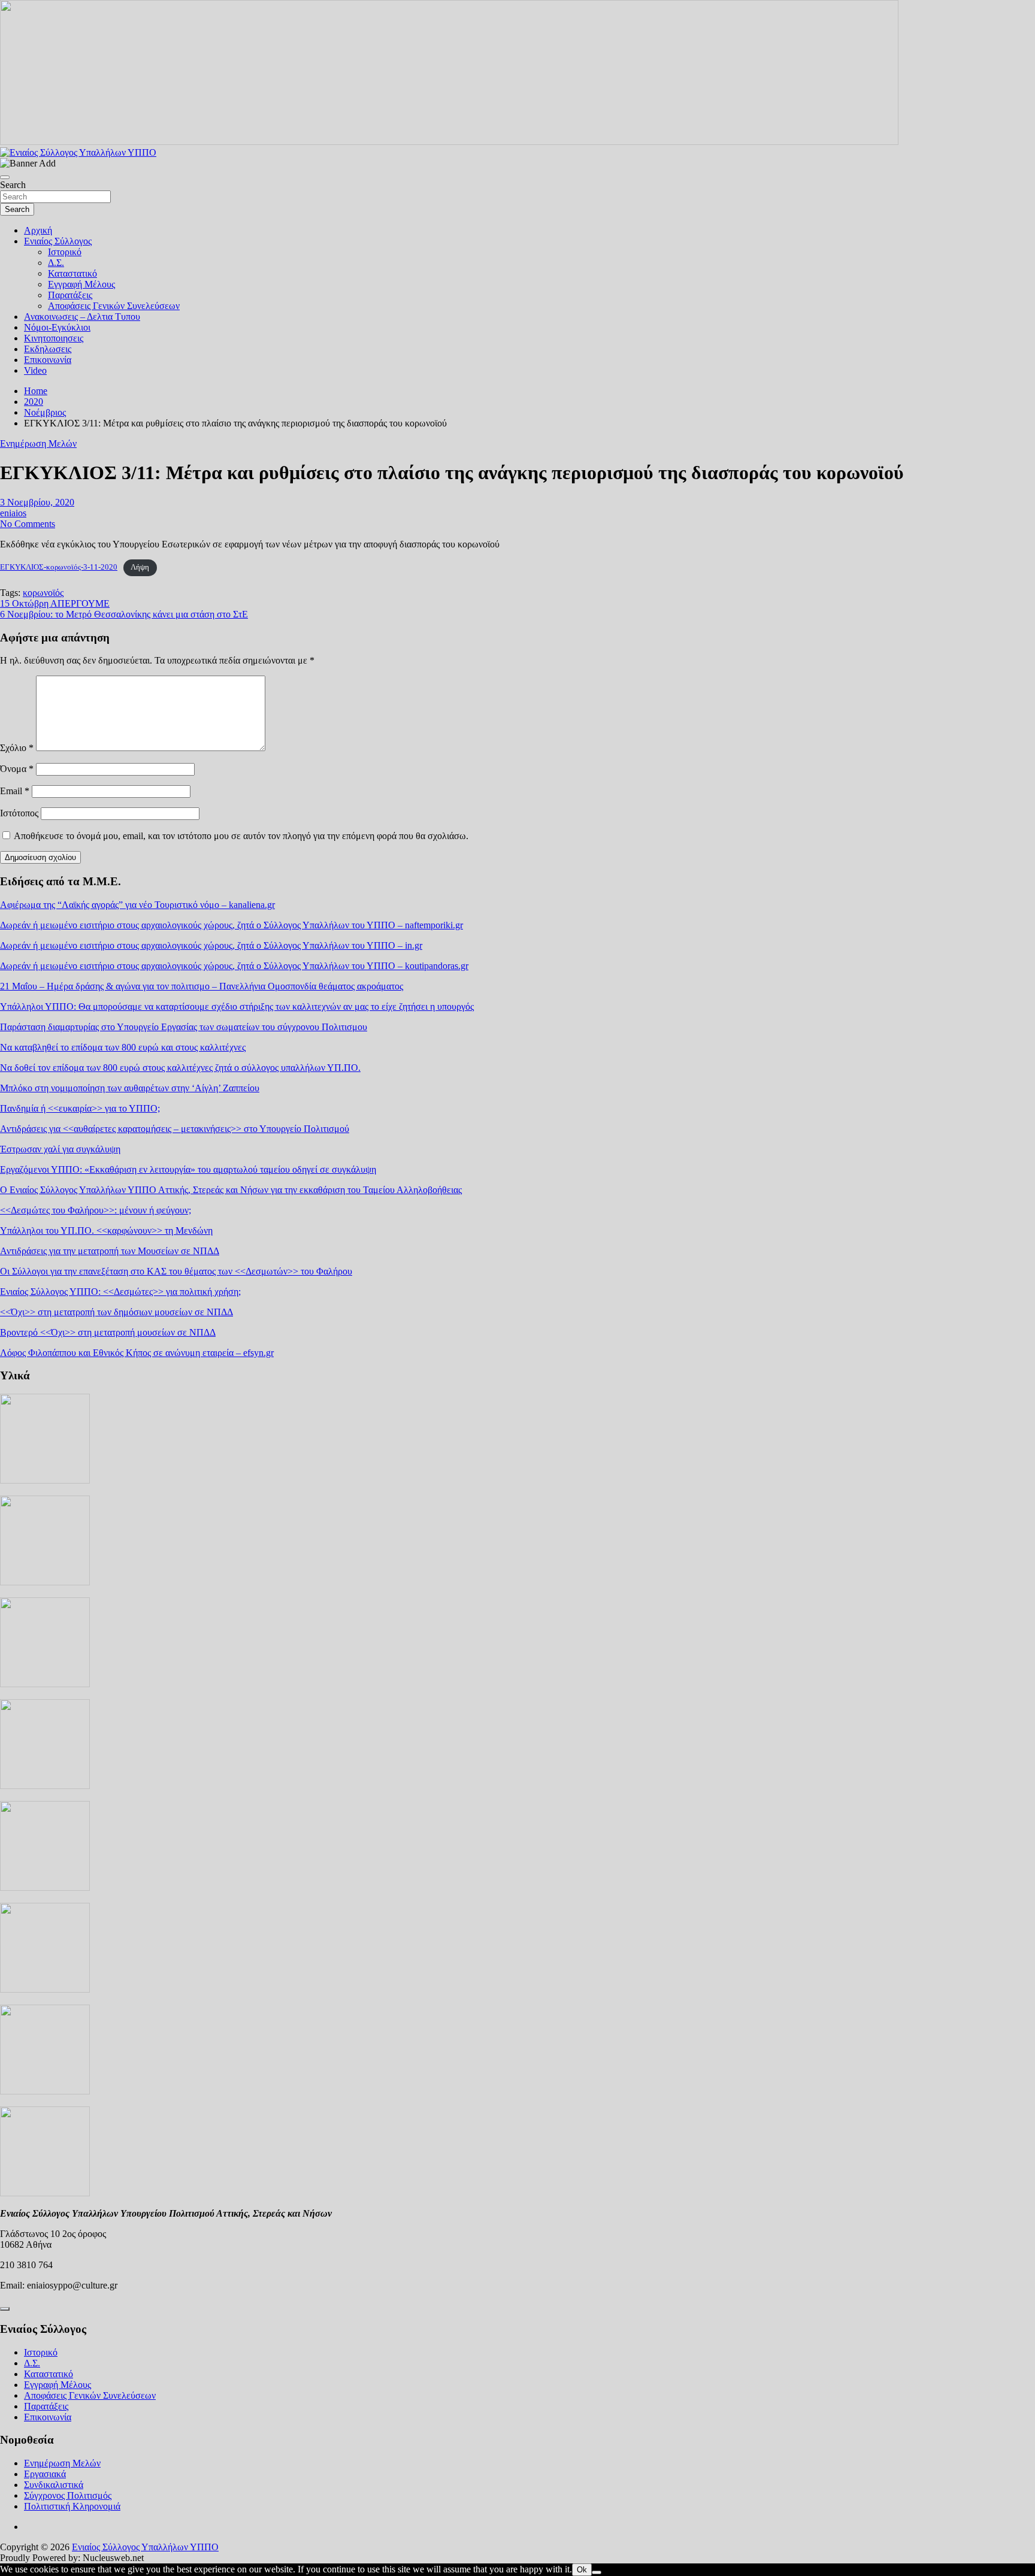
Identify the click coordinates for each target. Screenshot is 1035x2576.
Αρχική (38, 230)
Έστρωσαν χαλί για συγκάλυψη (60, 1149)
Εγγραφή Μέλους (81, 284)
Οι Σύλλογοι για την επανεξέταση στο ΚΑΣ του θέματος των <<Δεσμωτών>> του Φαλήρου (176, 1271)
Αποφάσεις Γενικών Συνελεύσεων (114, 306)
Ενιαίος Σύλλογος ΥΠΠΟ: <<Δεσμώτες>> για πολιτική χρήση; (120, 1292)
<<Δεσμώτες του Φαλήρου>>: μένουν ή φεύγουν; (96, 1210)
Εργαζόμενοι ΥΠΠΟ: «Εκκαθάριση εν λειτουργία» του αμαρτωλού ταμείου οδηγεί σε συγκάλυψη (188, 1169)
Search (13, 185)
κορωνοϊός (43, 593)
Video (35, 370)
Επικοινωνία (48, 360)
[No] (597, 2572)
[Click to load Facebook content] (5, 2309)
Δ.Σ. (56, 263)
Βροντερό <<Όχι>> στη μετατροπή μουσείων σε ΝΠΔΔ (108, 1332)
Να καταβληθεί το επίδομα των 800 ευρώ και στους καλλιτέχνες (123, 1047)
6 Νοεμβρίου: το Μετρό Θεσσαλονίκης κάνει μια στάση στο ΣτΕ (124, 614)
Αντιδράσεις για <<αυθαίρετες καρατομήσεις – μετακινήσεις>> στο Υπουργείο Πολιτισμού (175, 1129)
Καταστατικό (72, 273)
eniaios (13, 513)
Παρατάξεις (70, 295)
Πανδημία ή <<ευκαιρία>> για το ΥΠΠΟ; (80, 1108)
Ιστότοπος (19, 813)
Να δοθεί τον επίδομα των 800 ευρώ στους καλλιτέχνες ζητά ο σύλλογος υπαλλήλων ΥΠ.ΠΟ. (180, 1068)
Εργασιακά (45, 2474)
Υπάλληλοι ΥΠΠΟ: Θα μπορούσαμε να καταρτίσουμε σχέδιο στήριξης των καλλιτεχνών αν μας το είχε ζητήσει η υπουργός (237, 1007)
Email (15, 791)
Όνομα (17, 769)
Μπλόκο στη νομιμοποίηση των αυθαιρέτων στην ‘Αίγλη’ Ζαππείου (130, 1088)
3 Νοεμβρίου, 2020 (37, 502)
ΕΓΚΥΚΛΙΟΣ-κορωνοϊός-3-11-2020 (59, 567)
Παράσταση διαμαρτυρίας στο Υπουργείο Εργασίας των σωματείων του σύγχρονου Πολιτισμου (184, 1027)
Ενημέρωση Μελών (38, 444)
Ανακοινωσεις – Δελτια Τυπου (82, 317)
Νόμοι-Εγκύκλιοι (57, 327)
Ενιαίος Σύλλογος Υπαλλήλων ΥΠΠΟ (145, 2547)
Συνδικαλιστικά (54, 2485)
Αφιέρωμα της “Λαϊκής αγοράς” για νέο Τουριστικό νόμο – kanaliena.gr (137, 905)
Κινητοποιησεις (54, 338)
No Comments (28, 524)
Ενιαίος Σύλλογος (58, 241)
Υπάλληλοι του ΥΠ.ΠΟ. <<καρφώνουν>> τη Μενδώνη (106, 1231)
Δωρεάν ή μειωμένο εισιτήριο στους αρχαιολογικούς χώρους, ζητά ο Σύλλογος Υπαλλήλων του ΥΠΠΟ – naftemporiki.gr (231, 925)
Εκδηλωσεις (48, 349)
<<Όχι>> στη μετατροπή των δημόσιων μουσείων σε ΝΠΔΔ (116, 1312)
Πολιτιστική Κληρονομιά (72, 2506)
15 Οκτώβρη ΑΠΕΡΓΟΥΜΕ (55, 603)
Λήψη (140, 567)
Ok (582, 2570)
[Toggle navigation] (5, 177)
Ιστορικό (65, 252)
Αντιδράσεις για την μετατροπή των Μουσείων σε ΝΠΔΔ (110, 1251)
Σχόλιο (17, 748)
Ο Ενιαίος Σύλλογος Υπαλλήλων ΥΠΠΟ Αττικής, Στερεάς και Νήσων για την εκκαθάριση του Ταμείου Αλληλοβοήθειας (231, 1190)
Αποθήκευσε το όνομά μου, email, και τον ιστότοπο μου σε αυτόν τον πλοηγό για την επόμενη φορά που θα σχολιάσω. (241, 836)
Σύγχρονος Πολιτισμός (68, 2495)
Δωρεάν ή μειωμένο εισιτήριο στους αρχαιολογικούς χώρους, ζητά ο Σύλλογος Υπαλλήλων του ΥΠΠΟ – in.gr (211, 945)
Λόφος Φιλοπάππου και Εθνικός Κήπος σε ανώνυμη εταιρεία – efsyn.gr (137, 1353)
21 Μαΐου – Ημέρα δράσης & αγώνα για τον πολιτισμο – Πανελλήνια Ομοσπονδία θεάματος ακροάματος (202, 986)
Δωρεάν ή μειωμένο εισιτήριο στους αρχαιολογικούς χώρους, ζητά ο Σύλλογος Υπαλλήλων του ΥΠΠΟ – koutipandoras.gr (234, 966)
